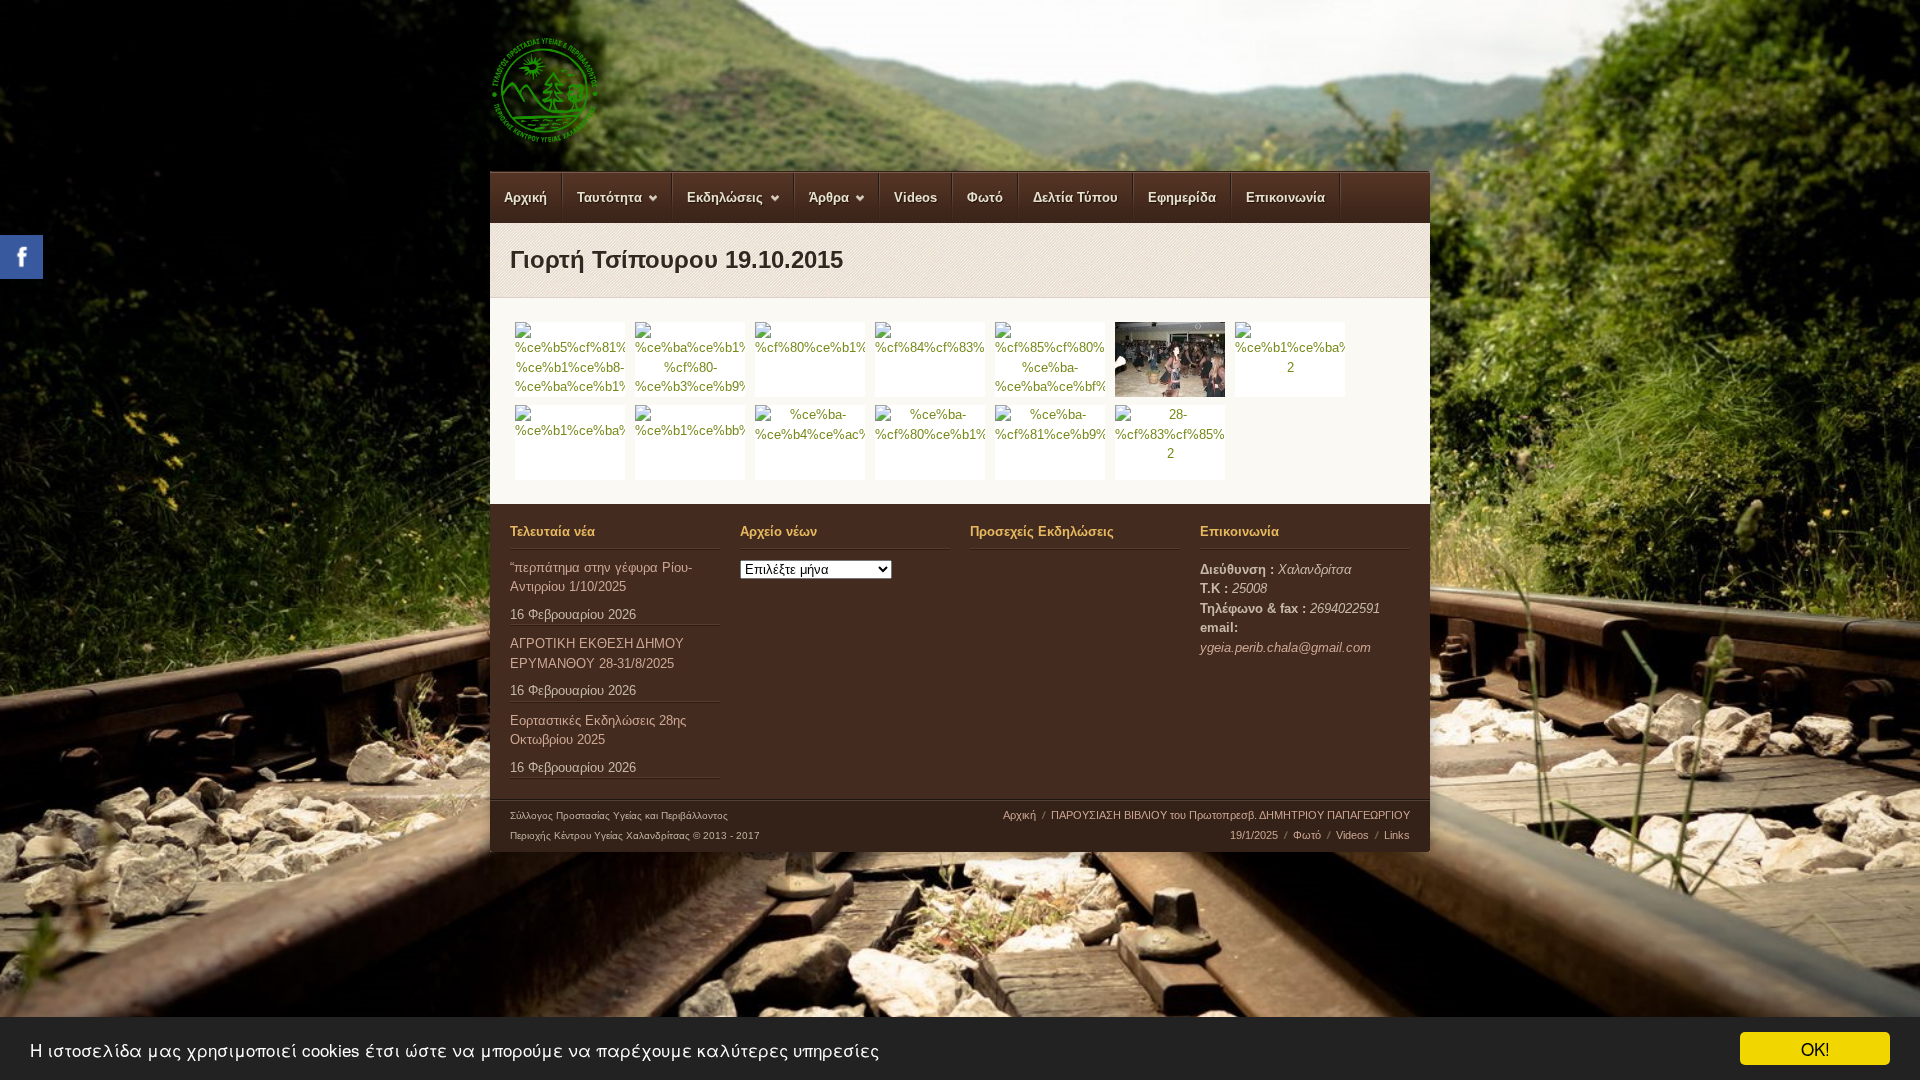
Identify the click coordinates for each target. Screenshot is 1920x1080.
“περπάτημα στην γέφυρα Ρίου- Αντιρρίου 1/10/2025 (601, 577)
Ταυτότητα (602, 206)
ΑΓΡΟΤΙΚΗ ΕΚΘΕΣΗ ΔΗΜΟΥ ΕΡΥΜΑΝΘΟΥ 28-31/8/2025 (597, 653)
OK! (1815, 1048)
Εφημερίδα (1182, 197)
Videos (915, 197)
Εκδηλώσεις (718, 206)
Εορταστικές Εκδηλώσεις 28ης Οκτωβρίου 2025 (598, 730)
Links (1397, 835)
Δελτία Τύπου (1075, 197)
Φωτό (985, 197)
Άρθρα (822, 206)
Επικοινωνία (1285, 197)
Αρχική (525, 197)
